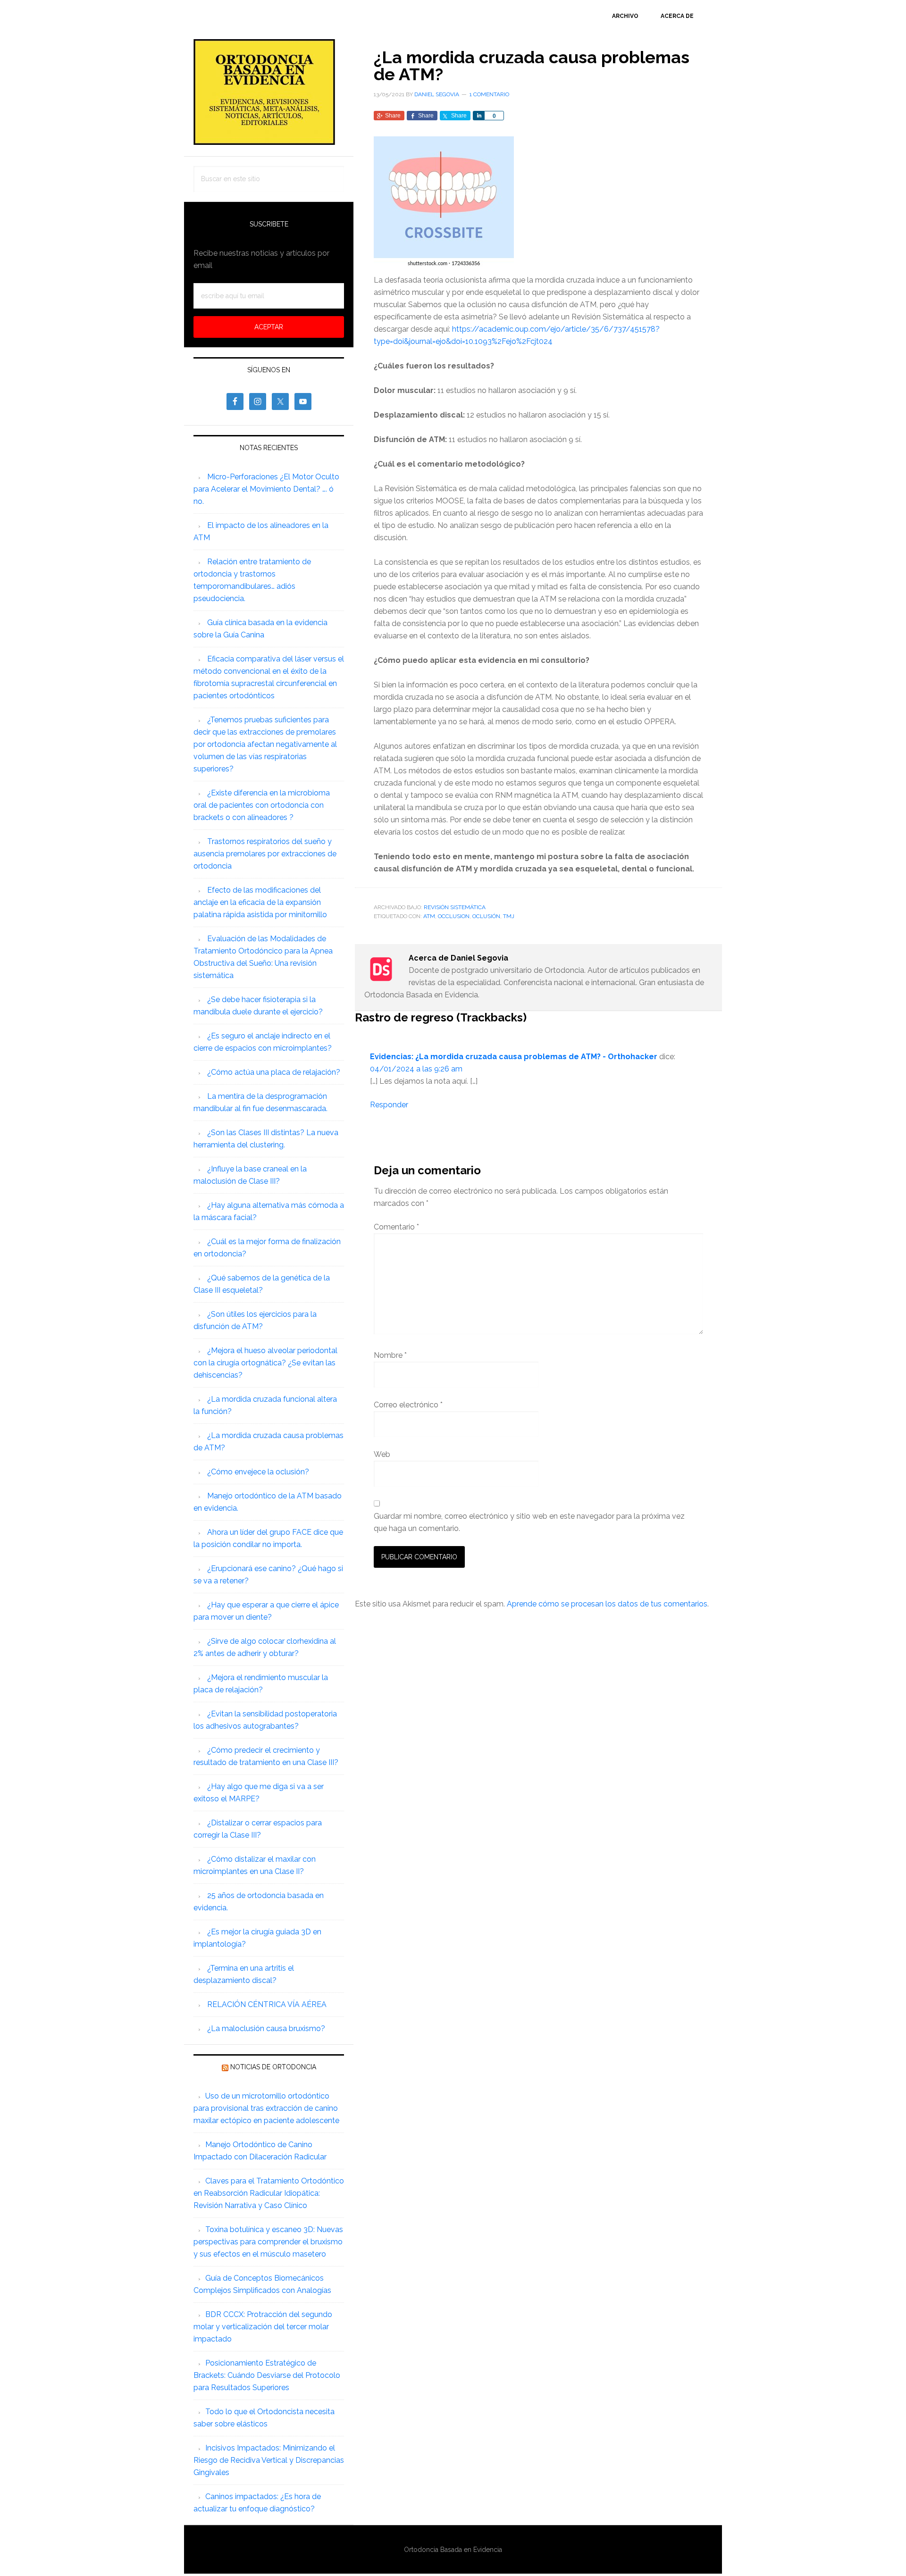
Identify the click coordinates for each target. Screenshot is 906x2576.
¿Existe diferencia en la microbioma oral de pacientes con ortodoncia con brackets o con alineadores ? (262, 805)
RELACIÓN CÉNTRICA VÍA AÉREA (267, 2004)
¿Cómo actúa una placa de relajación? (274, 1072)
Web (382, 1454)
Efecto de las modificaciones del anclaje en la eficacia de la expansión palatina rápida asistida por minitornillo (260, 902)
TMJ (509, 916)
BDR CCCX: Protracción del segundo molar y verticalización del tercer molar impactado (263, 2327)
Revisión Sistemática (455, 907)
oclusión (486, 916)
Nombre (390, 1355)
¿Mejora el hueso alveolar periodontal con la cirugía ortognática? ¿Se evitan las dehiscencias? (265, 1363)
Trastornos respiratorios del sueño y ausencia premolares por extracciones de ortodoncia (265, 854)
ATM (429, 916)
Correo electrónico (408, 1405)
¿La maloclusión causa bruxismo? (266, 2028)
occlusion (454, 916)
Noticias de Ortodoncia (273, 2067)
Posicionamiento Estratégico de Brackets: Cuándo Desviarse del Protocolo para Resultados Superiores (267, 2375)
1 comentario (489, 94)
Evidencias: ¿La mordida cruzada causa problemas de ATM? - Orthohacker (514, 1057)
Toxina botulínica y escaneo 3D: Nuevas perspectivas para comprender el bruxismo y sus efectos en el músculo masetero (268, 2242)
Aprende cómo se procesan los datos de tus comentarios (607, 1604)
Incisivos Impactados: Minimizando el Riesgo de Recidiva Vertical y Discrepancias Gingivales (269, 2460)
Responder (389, 1105)
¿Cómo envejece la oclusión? (258, 1472)
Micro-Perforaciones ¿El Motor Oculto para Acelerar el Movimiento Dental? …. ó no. (266, 489)
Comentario (396, 1227)
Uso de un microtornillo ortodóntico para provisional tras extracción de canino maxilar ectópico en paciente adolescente (266, 2108)
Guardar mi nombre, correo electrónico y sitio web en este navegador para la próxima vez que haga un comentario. (529, 1522)
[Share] (478, 116)
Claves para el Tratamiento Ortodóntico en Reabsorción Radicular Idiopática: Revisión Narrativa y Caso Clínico (269, 2193)
